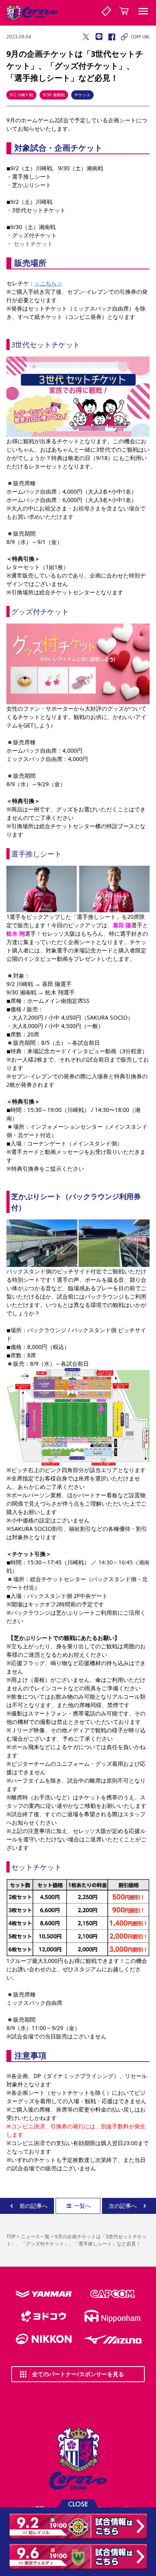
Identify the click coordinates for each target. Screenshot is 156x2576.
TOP (11, 2236)
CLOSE (78, 2503)
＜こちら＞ (48, 283)
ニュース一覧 (35, 2236)
